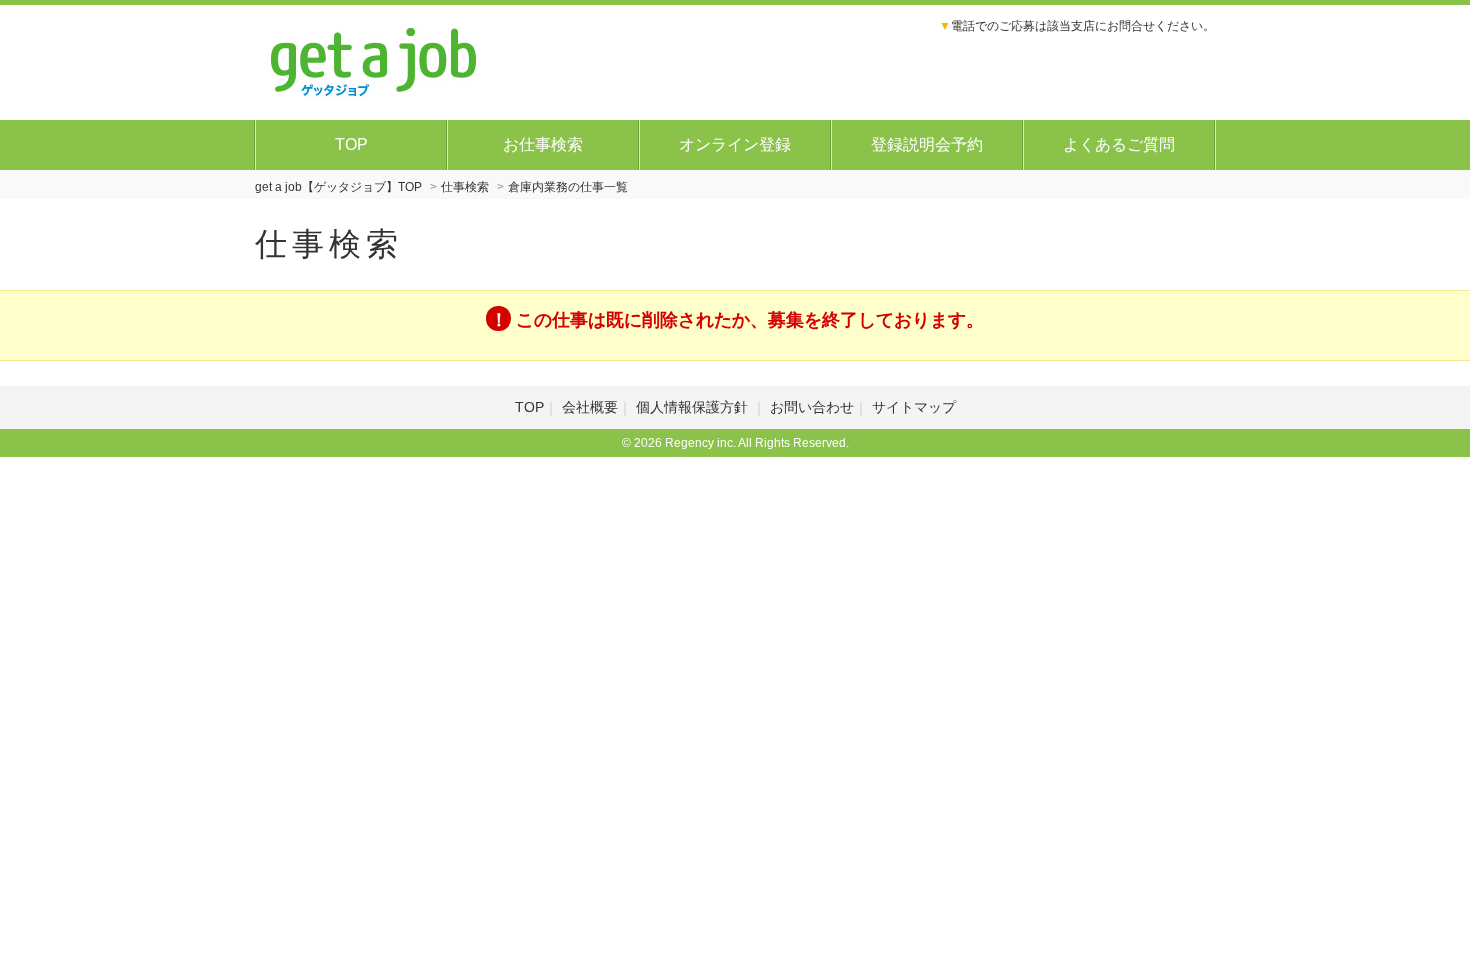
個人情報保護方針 (694, 407)
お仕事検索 (543, 144)
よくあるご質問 (1119, 144)
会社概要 (590, 407)
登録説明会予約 (927, 144)
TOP (351, 144)
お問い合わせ (812, 407)
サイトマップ (914, 407)
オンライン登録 (735, 144)
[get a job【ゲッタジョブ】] (374, 60)
